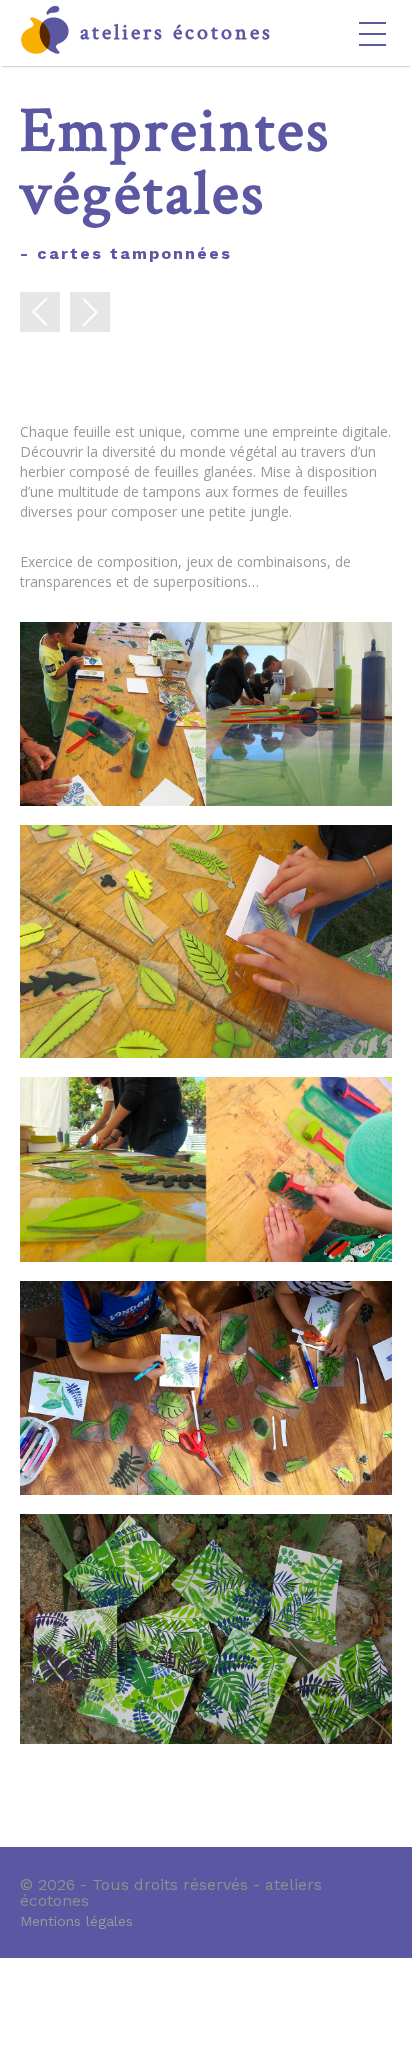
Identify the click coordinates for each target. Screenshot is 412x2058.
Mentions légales (76, 1920)
